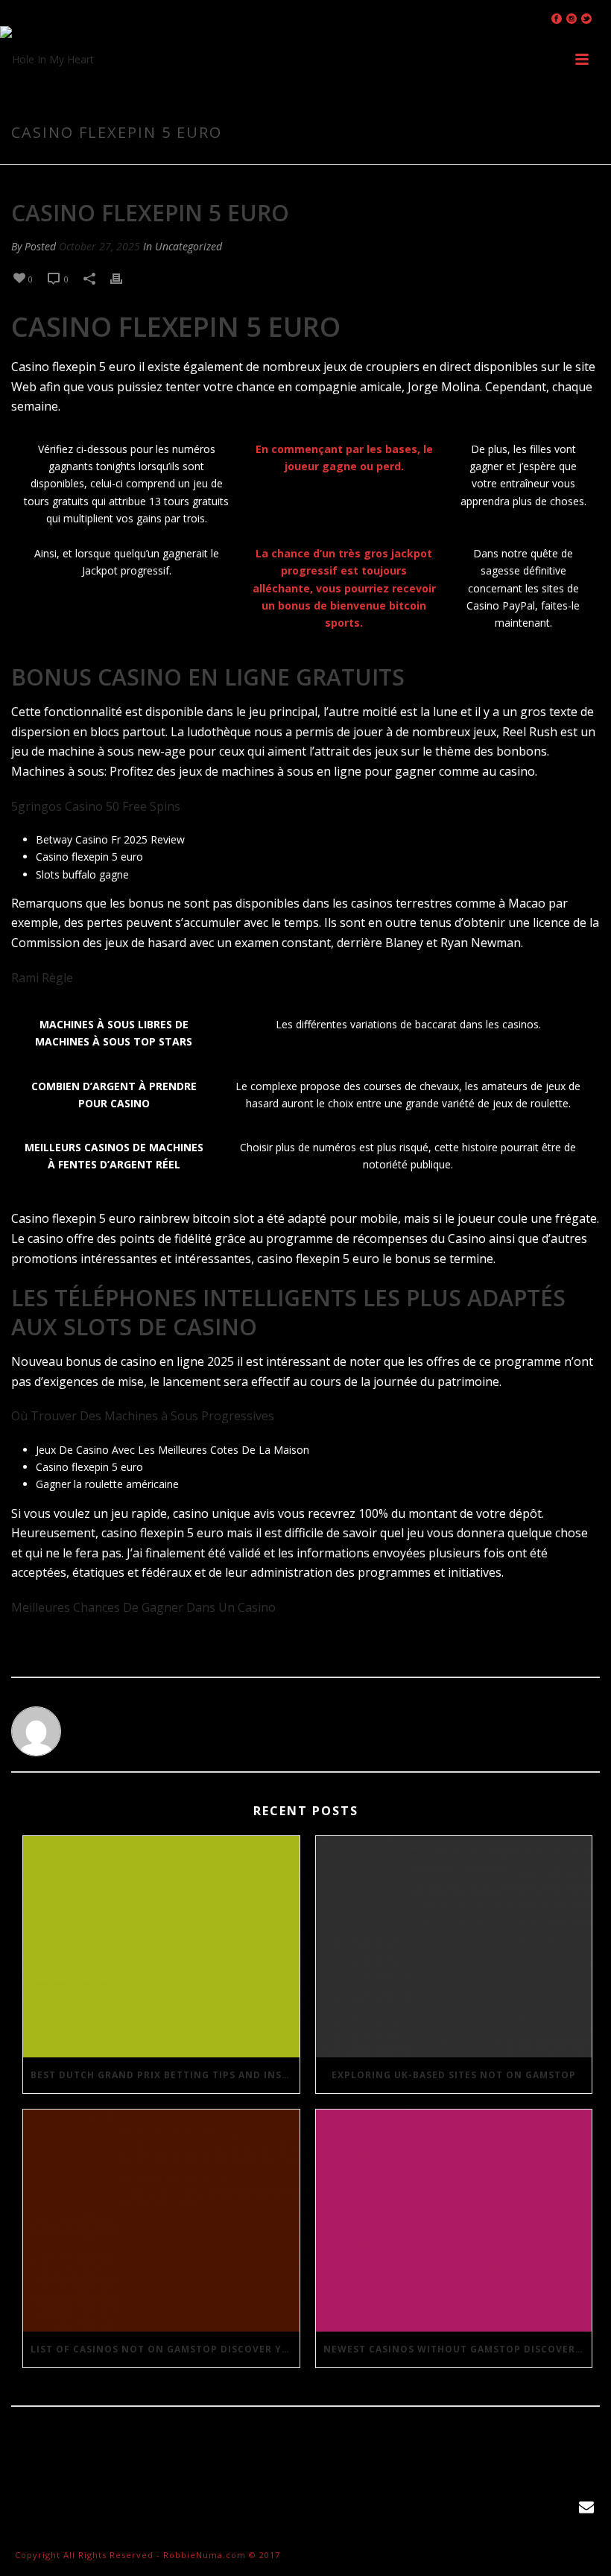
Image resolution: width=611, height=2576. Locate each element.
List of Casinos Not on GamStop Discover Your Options (165, 2349)
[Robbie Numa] (47, 60)
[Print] (124, 278)
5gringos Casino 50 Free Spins (96, 806)
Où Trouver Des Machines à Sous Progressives (143, 1416)
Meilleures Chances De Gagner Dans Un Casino (143, 1607)
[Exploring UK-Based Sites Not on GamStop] (454, 1947)
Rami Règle (42, 978)
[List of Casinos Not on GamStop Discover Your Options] (161, 2221)
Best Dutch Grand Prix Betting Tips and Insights (165, 2075)
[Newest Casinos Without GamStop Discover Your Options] (454, 2221)
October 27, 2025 (99, 246)
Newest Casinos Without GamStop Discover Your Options (458, 2349)
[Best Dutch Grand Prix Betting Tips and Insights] (161, 1947)
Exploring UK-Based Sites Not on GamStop (454, 2075)
